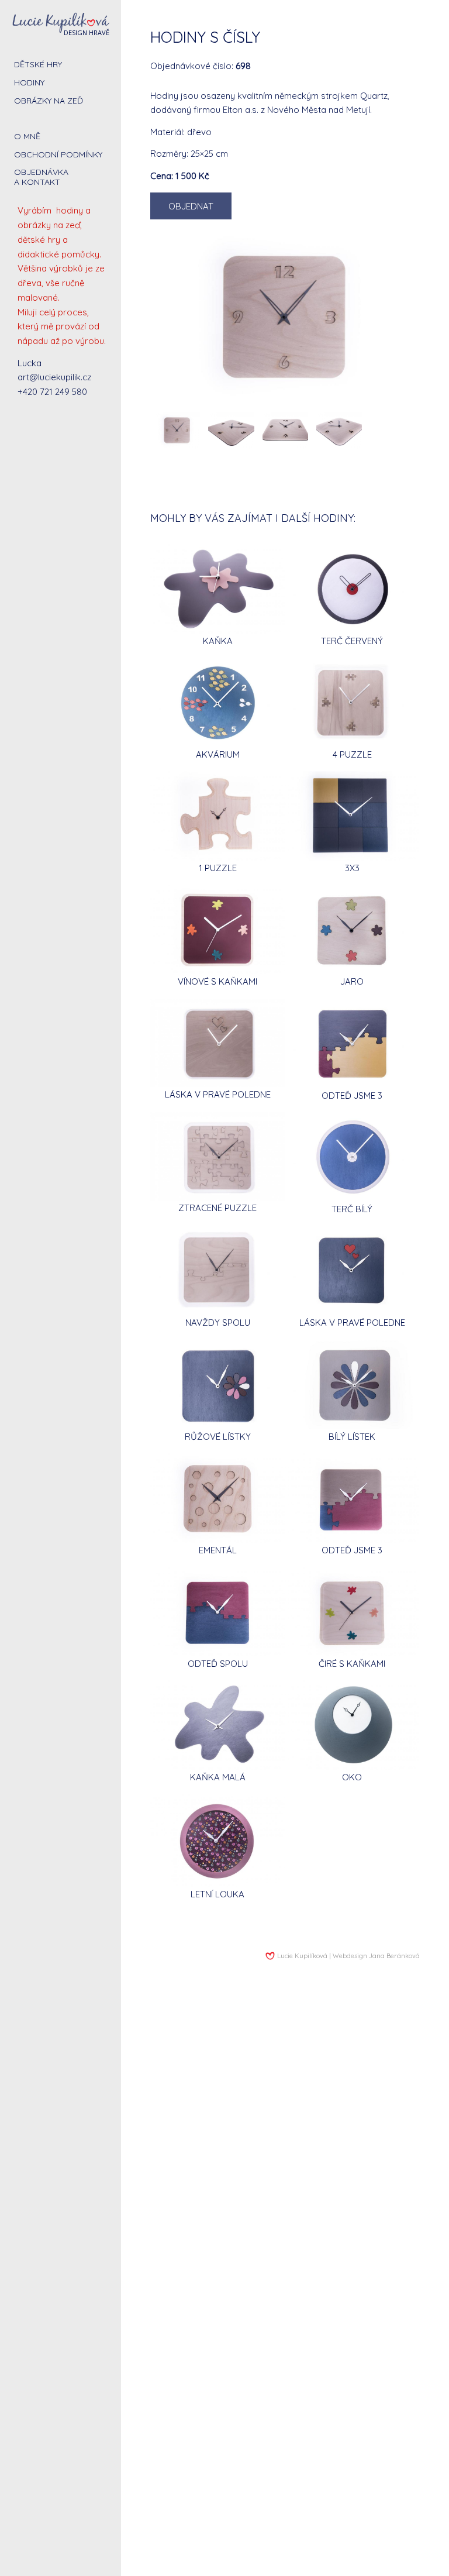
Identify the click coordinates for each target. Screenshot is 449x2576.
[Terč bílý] (352, 1157)
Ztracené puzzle (217, 1208)
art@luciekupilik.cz (54, 377)
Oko (352, 1777)
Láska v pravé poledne (218, 1094)
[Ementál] (217, 1498)
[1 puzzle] (217, 816)
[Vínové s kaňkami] (217, 929)
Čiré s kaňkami (352, 1664)
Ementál (218, 1550)
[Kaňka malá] (217, 1725)
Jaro (352, 981)
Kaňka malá (218, 1777)
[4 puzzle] (352, 702)
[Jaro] (352, 929)
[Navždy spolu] (217, 1270)
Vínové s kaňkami (217, 981)
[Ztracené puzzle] (217, 1156)
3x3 (352, 868)
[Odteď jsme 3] (352, 1043)
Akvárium (218, 754)
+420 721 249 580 (52, 392)
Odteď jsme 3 (352, 1096)
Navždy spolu (218, 1323)
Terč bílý (352, 1209)
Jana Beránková (394, 1956)
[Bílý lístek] (352, 1385)
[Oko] (352, 1725)
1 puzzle (218, 868)
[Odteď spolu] (217, 1612)
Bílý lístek (352, 1437)
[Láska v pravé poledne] (217, 1043)
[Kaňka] (217, 589)
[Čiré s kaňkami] (352, 1612)
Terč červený (352, 641)
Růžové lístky (218, 1437)
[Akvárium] (217, 702)
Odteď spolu (218, 1664)
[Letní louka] (217, 1840)
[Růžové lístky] (217, 1385)
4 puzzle (352, 754)
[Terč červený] (352, 589)
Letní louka (217, 1894)
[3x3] (352, 816)
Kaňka (218, 641)
